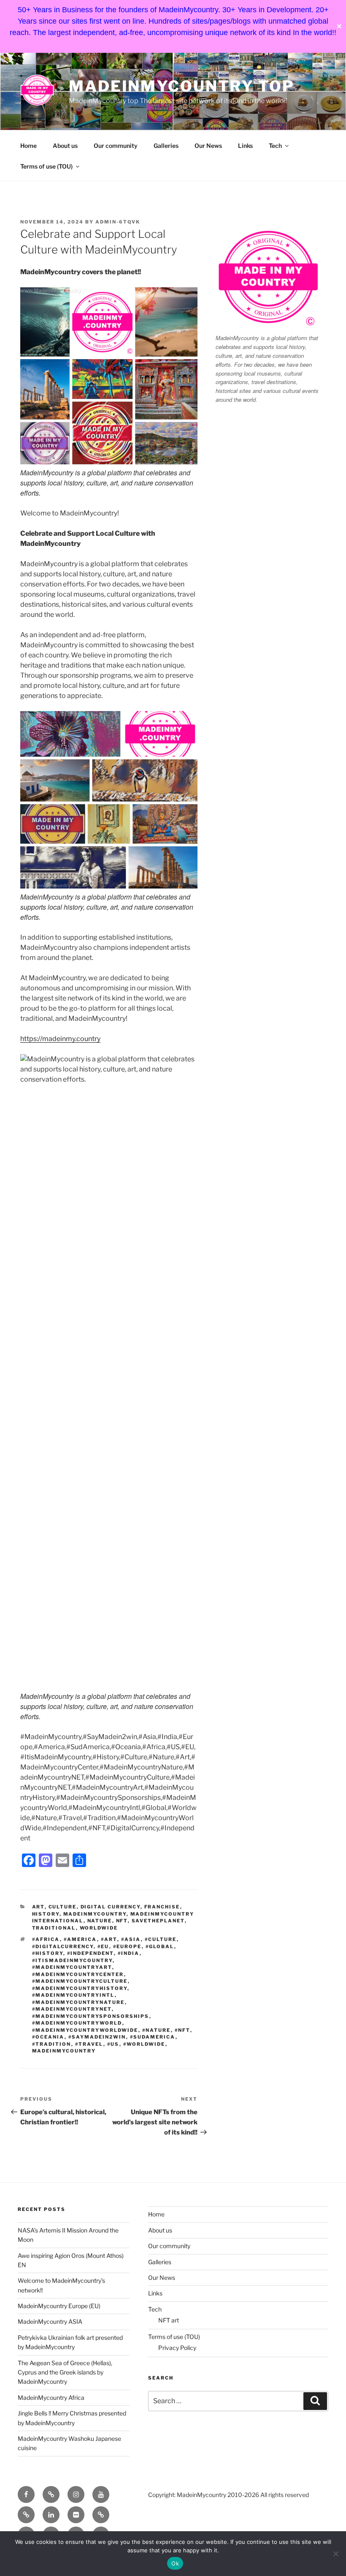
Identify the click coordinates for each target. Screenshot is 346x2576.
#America (80, 1939)
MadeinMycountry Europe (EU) (59, 2306)
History (46, 1914)
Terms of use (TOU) (46, 166)
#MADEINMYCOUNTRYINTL (73, 1995)
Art (38, 1907)
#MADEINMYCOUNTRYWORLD (77, 2023)
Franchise (162, 1907)
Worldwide (99, 1928)
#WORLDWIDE (144, 2044)
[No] (335, 2554)
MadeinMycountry (95, 1914)
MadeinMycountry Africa (51, 2397)
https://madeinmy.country (60, 1039)
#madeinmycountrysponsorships (91, 2016)
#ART (109, 1939)
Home (28, 146)
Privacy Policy (177, 2348)
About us (65, 146)
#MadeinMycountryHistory (80, 1988)
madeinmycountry (64, 2051)
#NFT (182, 2030)
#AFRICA (46, 1939)
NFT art (169, 2320)
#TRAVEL (89, 2044)
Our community (116, 146)
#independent (91, 1953)
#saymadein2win (97, 2037)
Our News (208, 146)
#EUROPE (127, 1946)
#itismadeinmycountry (72, 1960)
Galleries (166, 146)
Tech (275, 146)
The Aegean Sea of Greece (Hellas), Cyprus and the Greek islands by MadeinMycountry (65, 2372)
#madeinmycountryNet (72, 2009)
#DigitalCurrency (63, 1946)
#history (48, 1953)
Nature (100, 1921)
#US (113, 2044)
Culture (63, 1907)
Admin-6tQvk (118, 222)
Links (245, 146)
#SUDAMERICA (153, 2037)
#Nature (157, 2030)
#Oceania (48, 2037)
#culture (161, 1939)
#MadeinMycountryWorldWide (85, 2030)
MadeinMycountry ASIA (50, 2321)
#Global (160, 1946)
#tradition (52, 2044)
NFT (122, 1921)
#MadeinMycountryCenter (78, 1974)
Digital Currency (111, 1907)
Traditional (54, 1928)
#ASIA (131, 1939)
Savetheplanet (158, 1921)
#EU (103, 1946)
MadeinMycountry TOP (182, 86)
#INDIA (129, 1953)
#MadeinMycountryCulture (80, 1981)
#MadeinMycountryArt (72, 1967)
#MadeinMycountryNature (78, 2002)
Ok (175, 2563)
